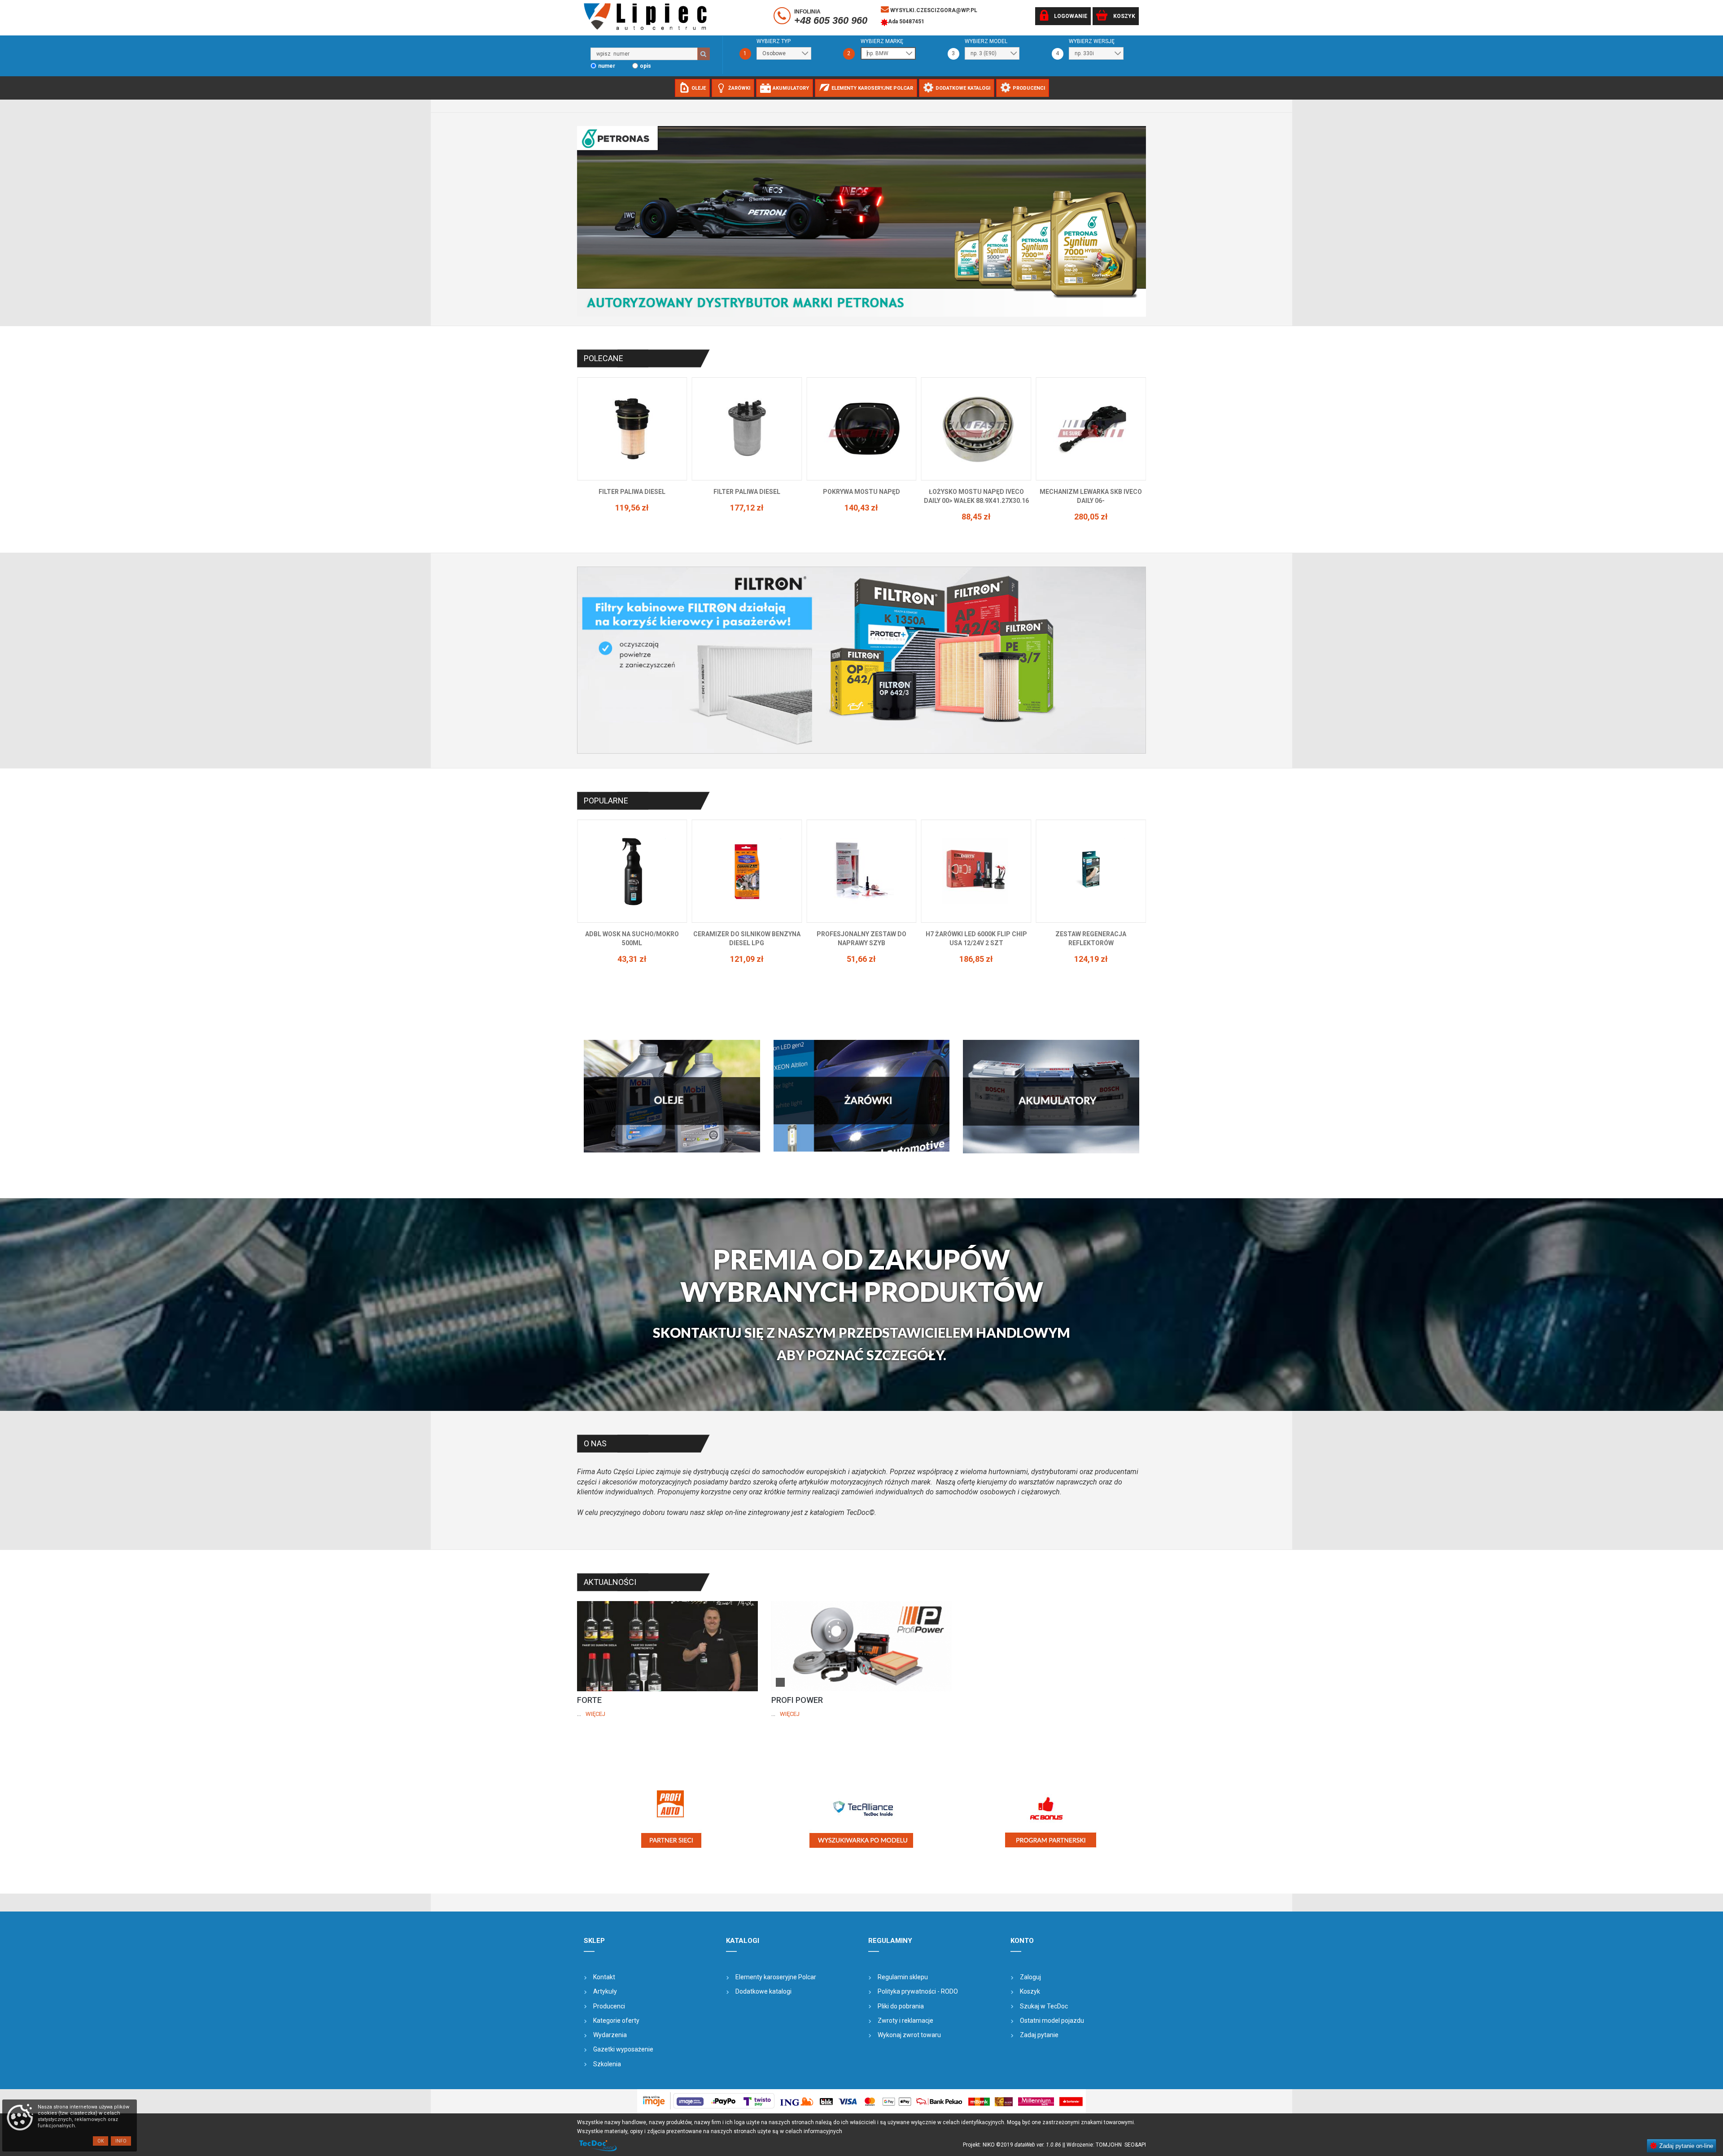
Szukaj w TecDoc (1044, 2006)
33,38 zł (976, 508)
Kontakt (604, 1977)
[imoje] (861, 2101)
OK (101, 2141)
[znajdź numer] (704, 54)
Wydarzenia (610, 2035)
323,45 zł (861, 959)
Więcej (595, 1714)
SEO (1130, 2145)
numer (607, 66)
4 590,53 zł (1091, 959)
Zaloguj (1030, 1977)
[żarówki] (862, 1096)
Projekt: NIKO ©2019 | (1013, 2145)
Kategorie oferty (616, 2021)
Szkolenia (607, 2064)
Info (121, 2141)
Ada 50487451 (906, 22)
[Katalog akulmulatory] (1051, 1096)
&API (1140, 2145)
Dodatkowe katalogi (763, 1991)
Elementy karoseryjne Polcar (776, 1977)
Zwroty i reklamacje (905, 2021)
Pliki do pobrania (901, 2006)
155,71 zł (861, 517)
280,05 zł (747, 517)
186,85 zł (632, 959)
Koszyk (1030, 1991)
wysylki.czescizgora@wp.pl (933, 10)
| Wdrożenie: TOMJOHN (1094, 2145)
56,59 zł (1091, 508)
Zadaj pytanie (1039, 2035)
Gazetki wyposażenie (623, 2049)
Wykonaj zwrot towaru (909, 2035)
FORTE (589, 1700)
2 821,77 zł (976, 950)
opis (645, 66)
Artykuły (605, 1991)
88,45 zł (632, 517)
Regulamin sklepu (903, 1977)
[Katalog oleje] (672, 1096)
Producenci (609, 2006)
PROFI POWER (797, 1700)
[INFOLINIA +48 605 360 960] (783, 17)
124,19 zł (747, 959)
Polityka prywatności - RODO (918, 1991)
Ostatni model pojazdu (1052, 2021)
